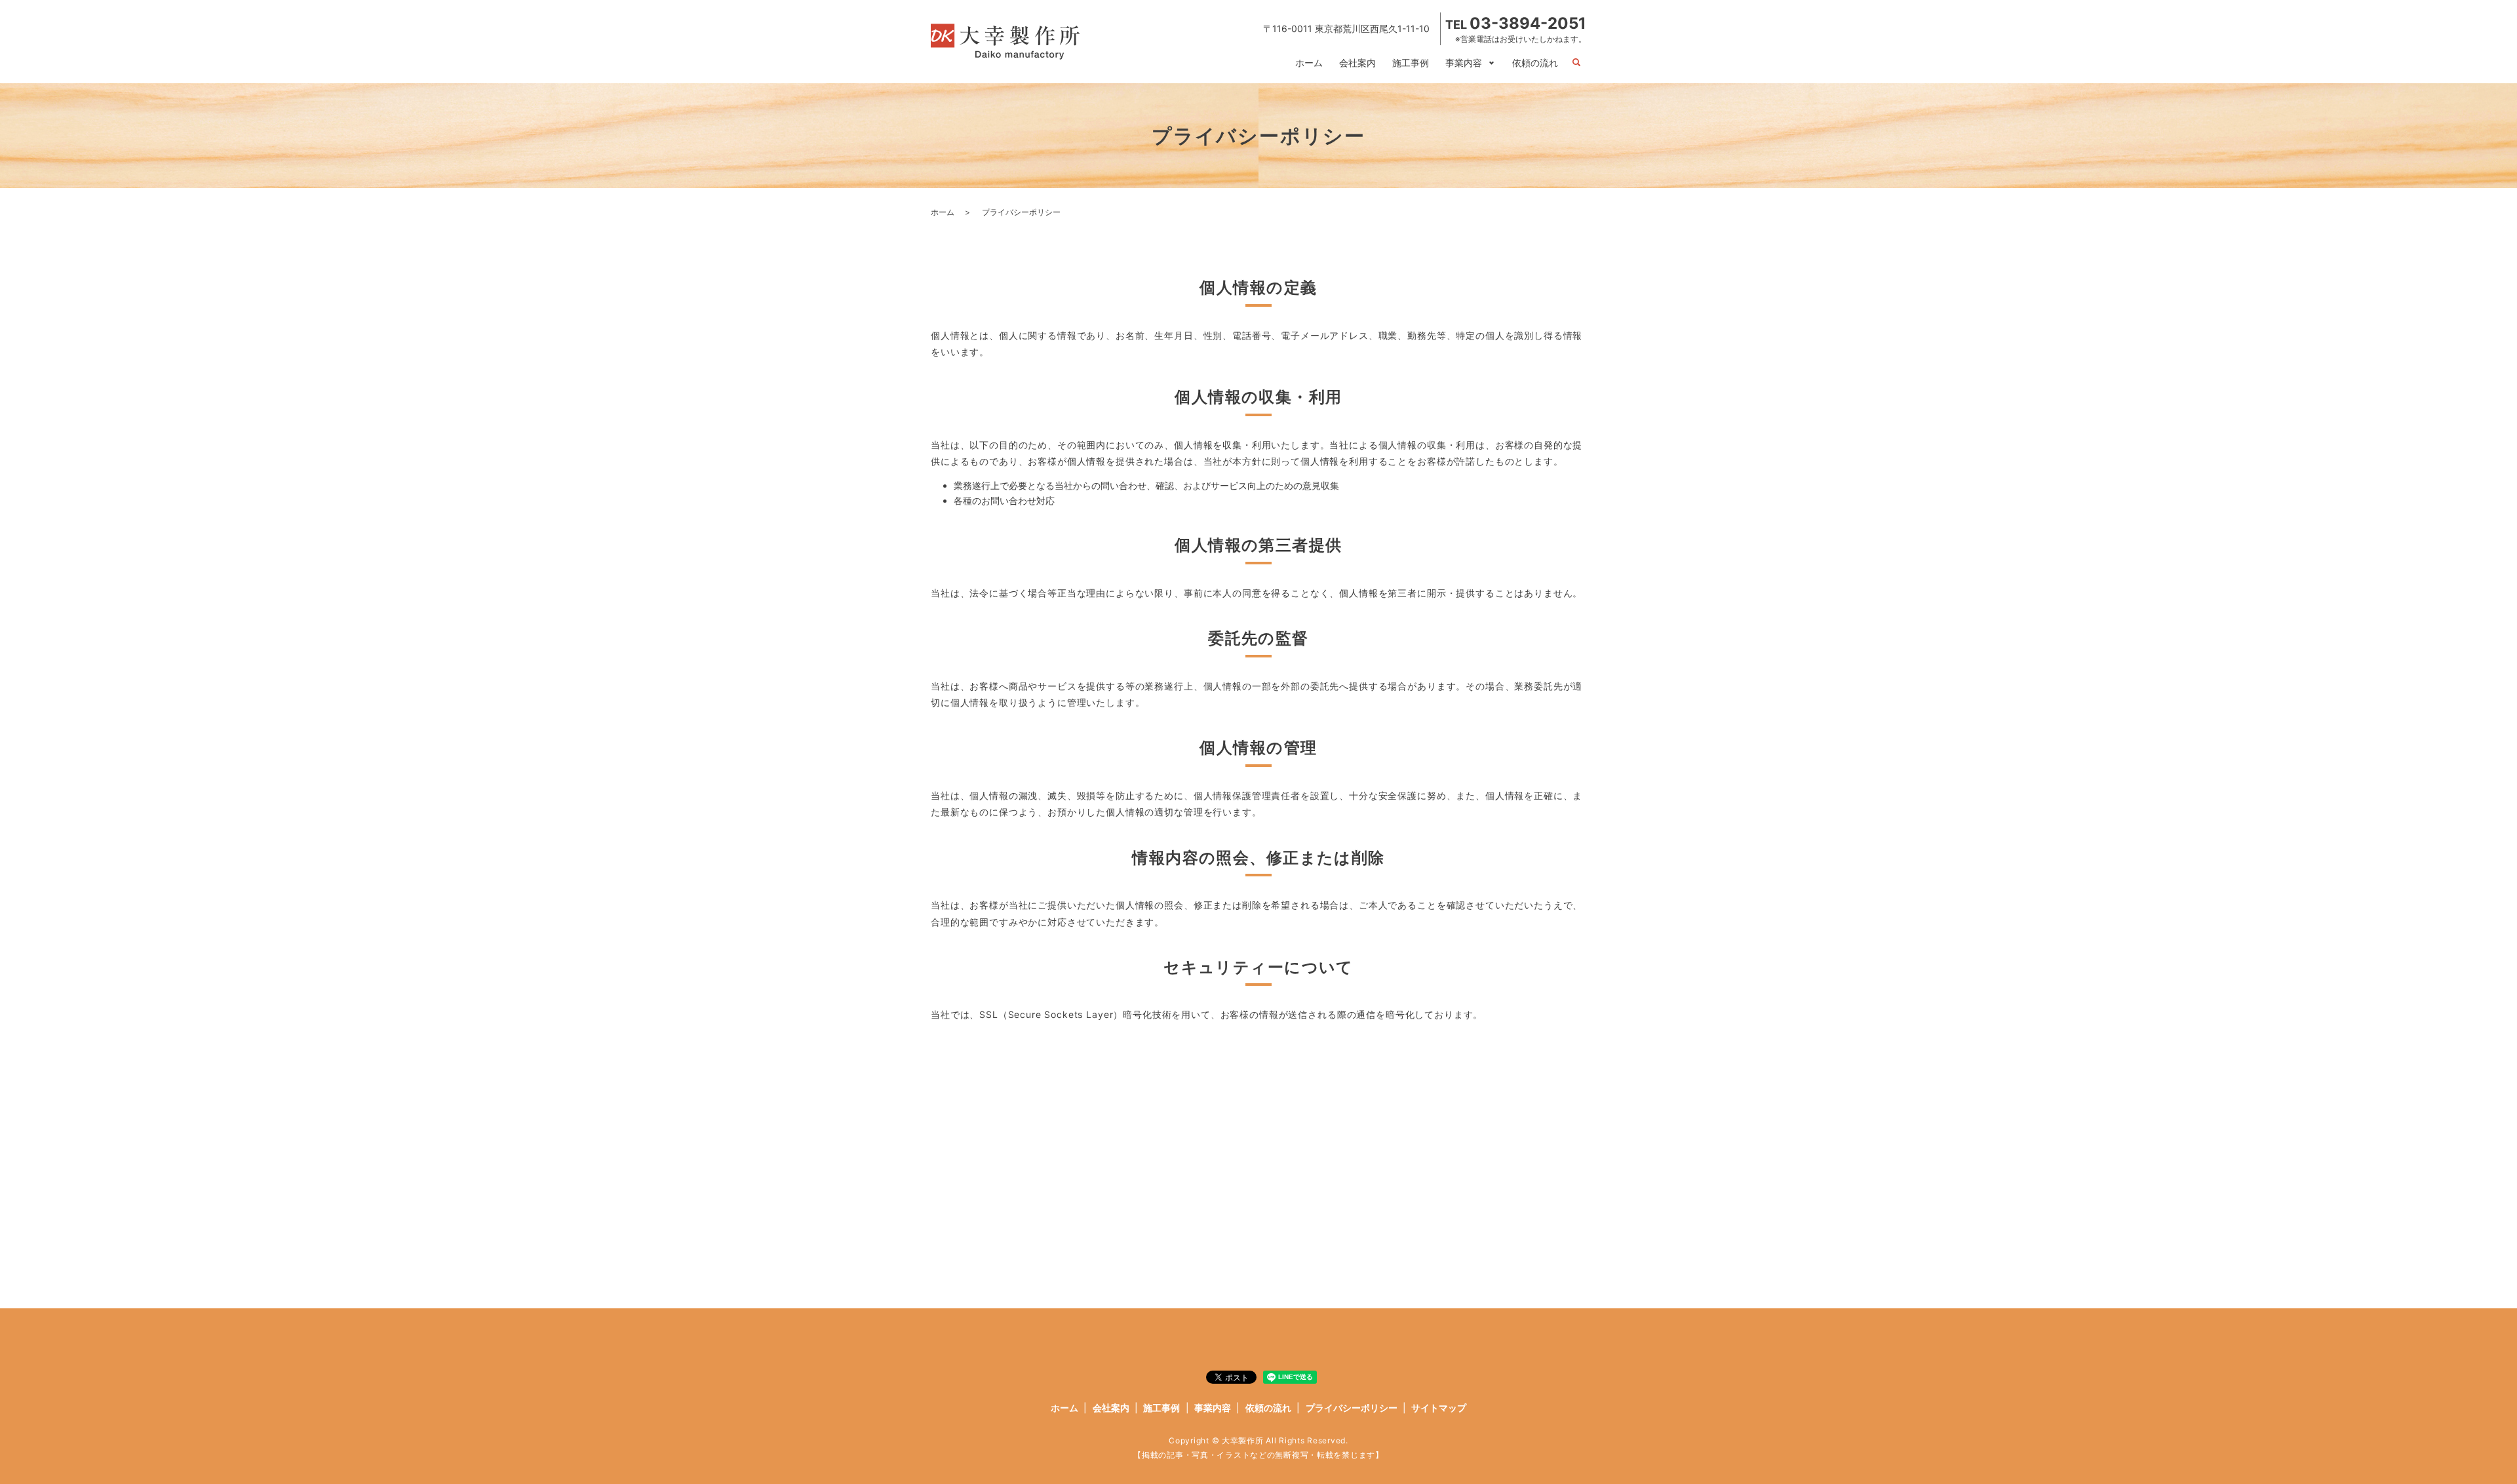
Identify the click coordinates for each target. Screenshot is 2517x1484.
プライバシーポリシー (1352, 1408)
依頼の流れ (1535, 63)
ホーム (1309, 63)
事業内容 (1464, 63)
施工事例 (1411, 63)
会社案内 (1357, 63)
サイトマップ (1439, 1408)
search (1576, 63)
